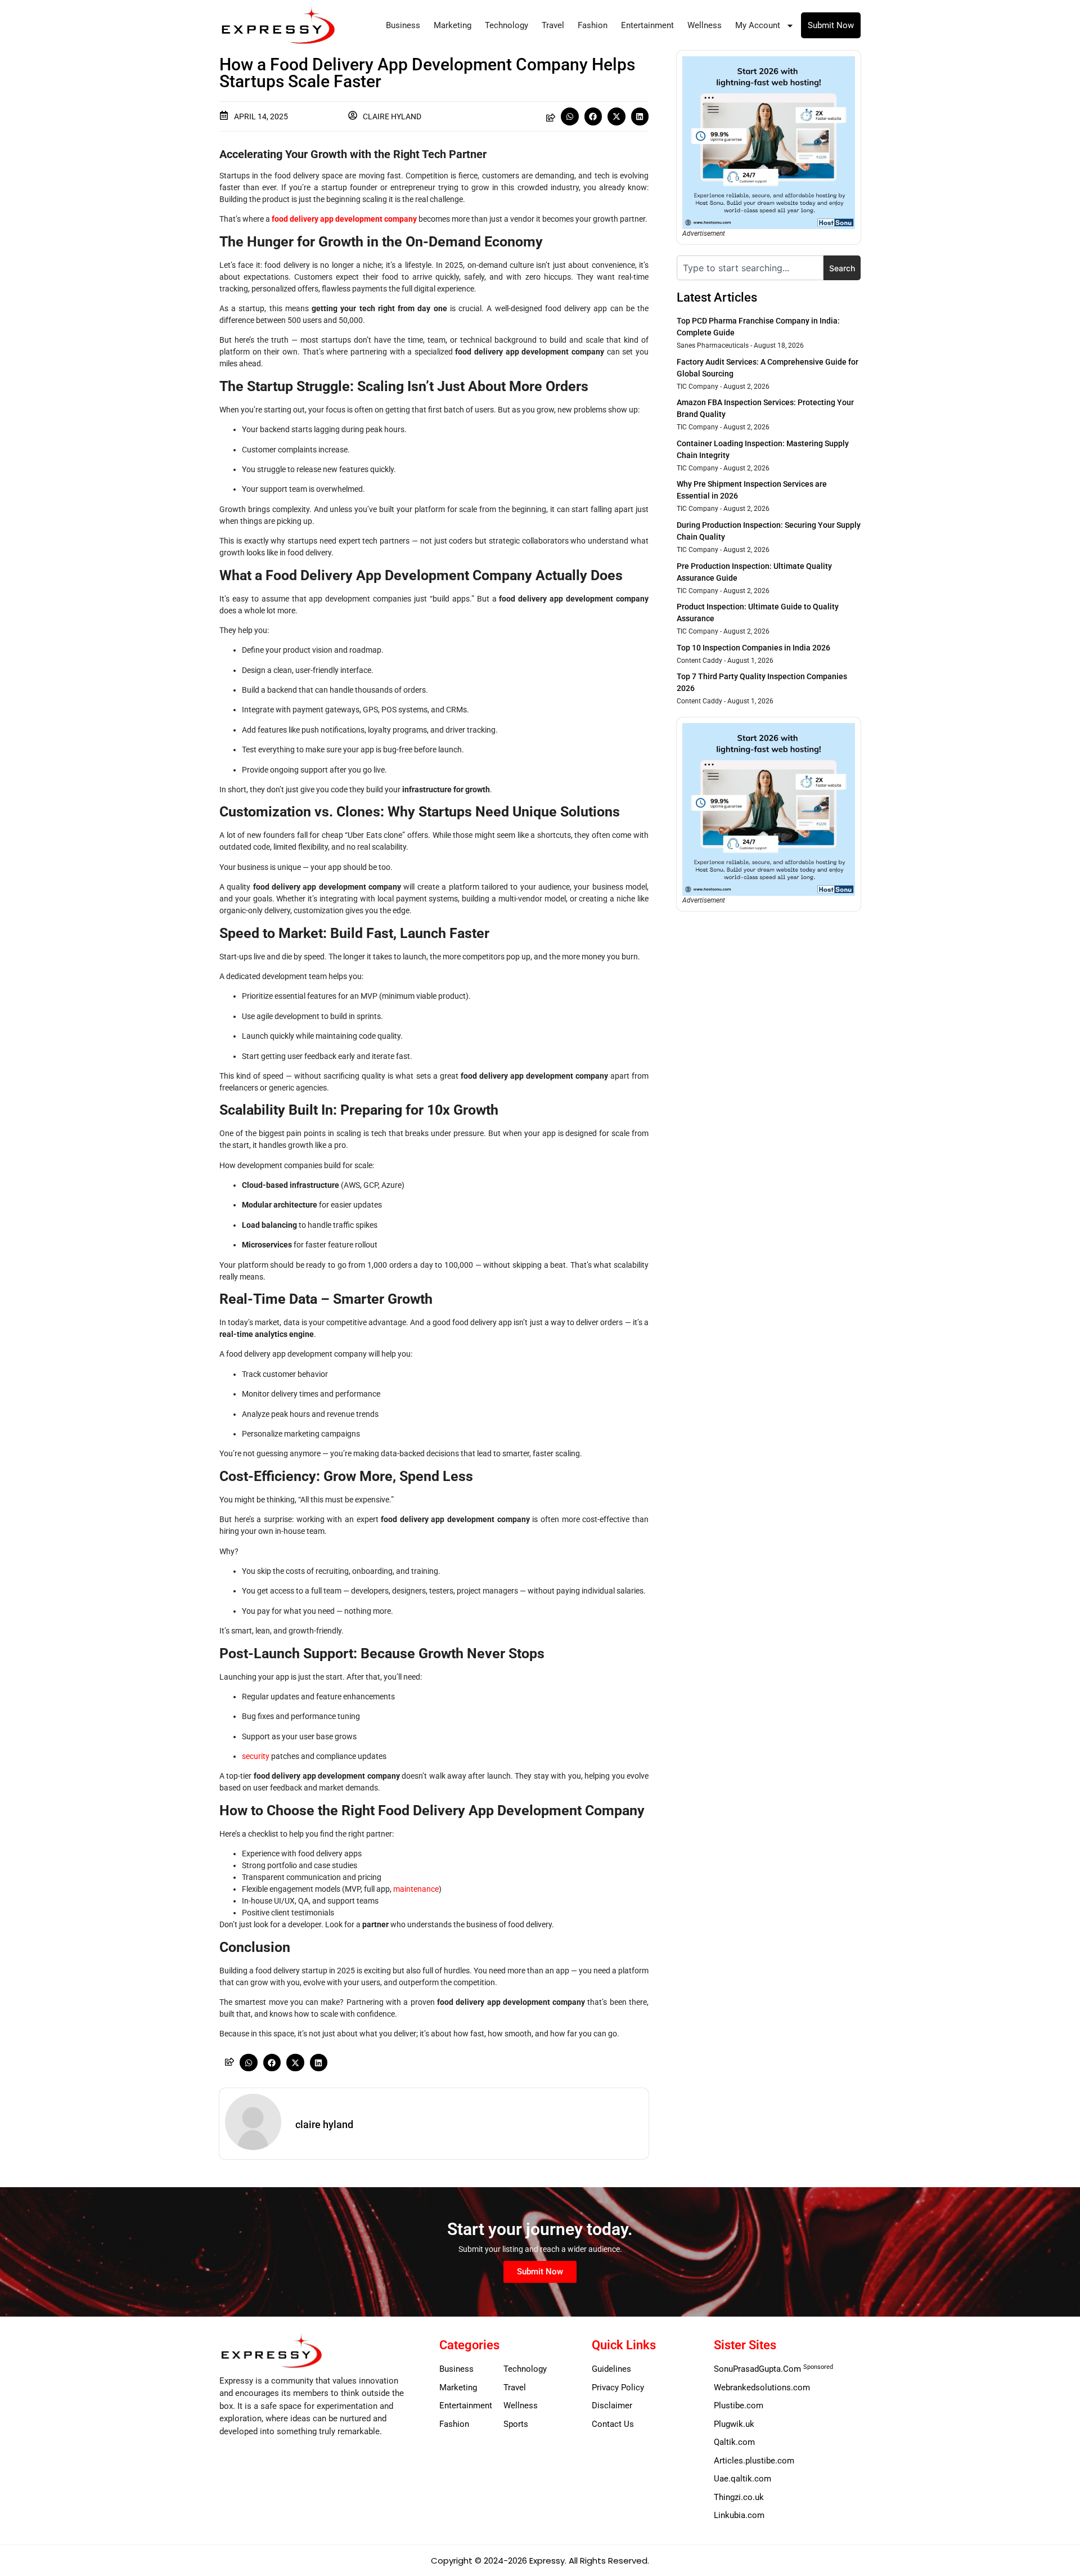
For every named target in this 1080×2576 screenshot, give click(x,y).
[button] (570, 116)
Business (403, 25)
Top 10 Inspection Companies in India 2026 (753, 648)
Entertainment (647, 25)
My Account (758, 25)
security (256, 1756)
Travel (553, 25)
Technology (507, 25)
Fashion (593, 25)
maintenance (416, 1889)
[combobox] (750, 268)
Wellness (705, 25)
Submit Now (831, 25)
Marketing (453, 25)
